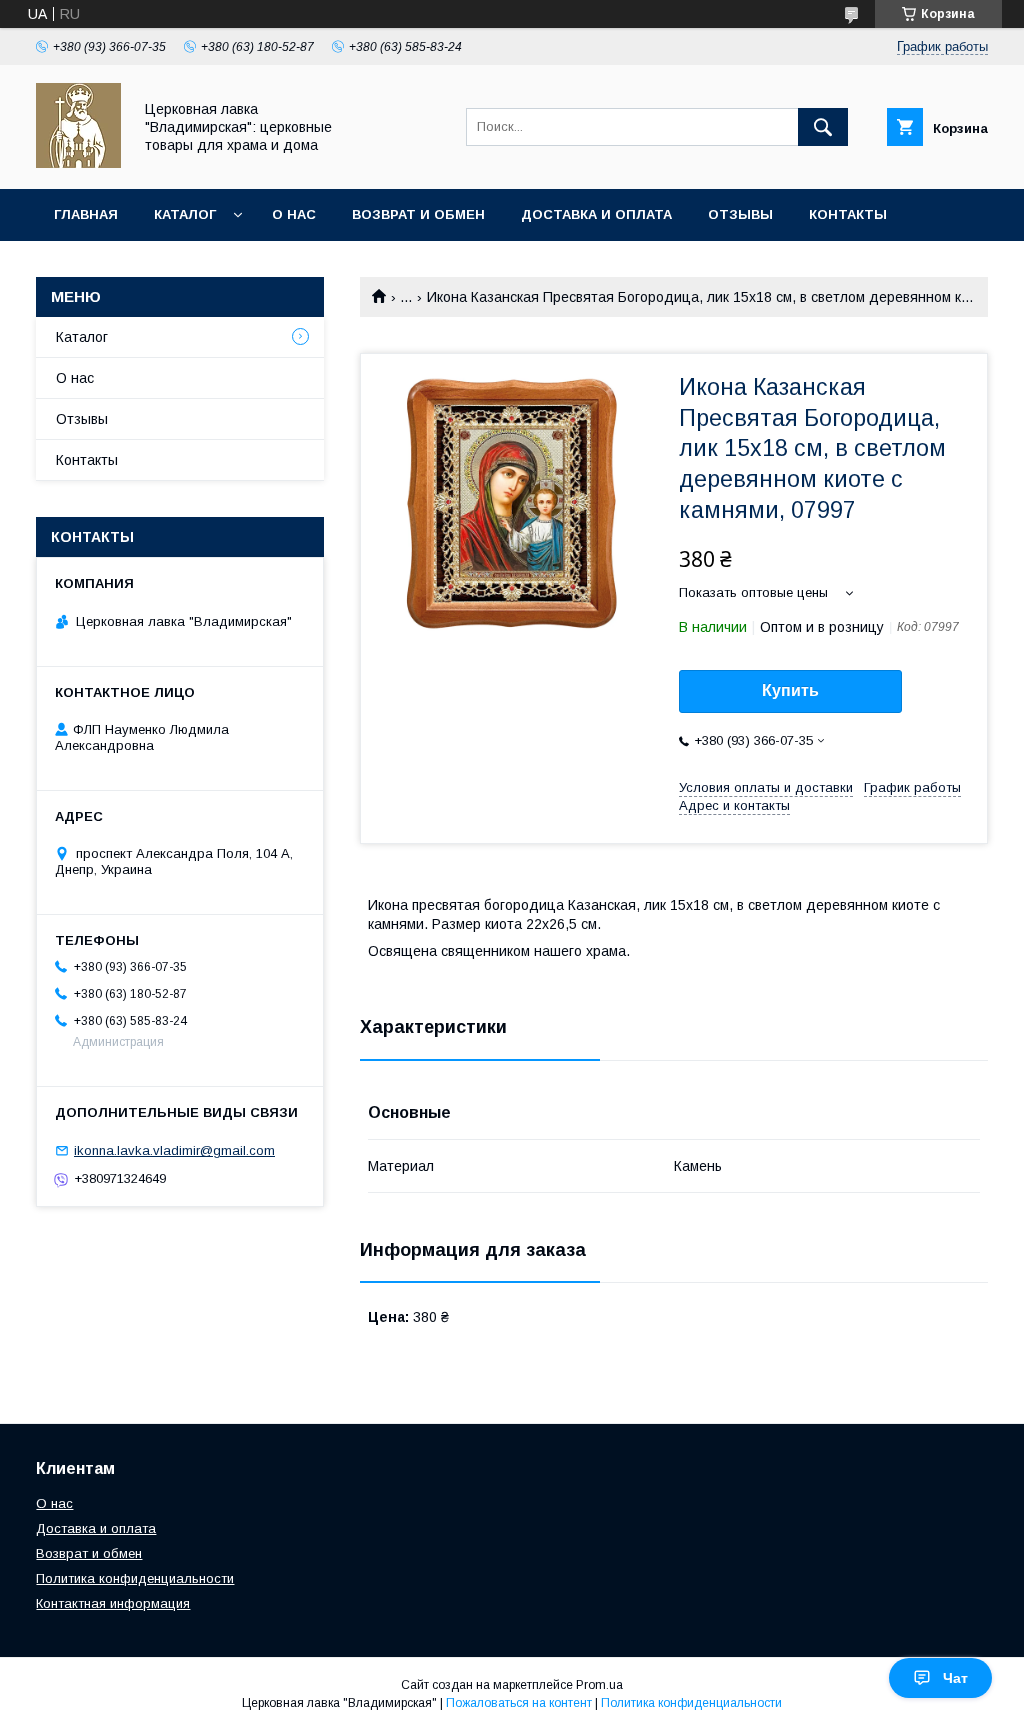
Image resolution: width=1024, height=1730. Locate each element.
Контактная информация (113, 1603)
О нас (294, 214)
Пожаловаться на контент (519, 1703)
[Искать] (823, 127)
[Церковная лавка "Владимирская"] (78, 163)
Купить (790, 690)
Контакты (848, 214)
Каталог (185, 214)
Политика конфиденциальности (135, 1578)
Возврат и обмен (418, 214)
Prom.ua (599, 1685)
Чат (955, 1678)
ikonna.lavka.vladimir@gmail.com (174, 1150)
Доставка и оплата (596, 214)
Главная (86, 214)
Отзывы (740, 214)
